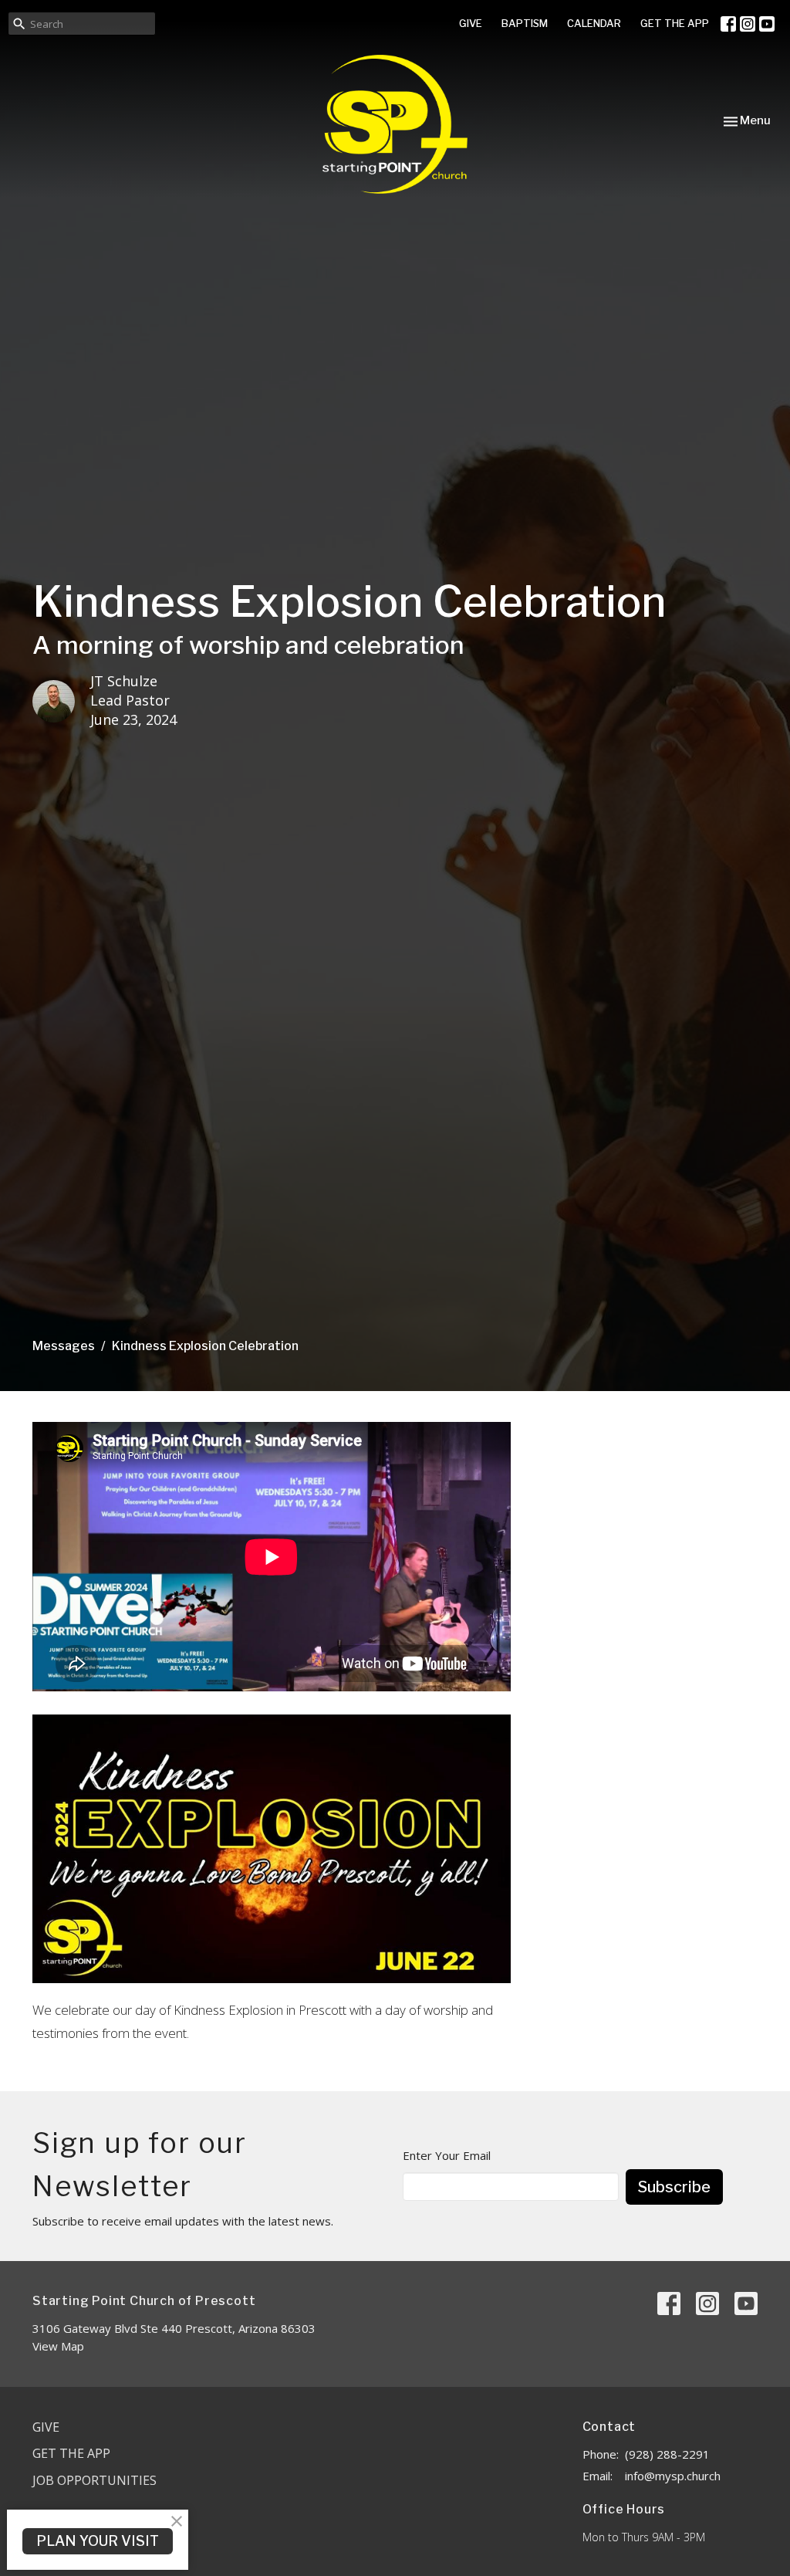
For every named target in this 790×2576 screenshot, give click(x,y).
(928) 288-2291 (667, 2454)
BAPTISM (525, 23)
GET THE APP (675, 23)
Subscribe (674, 2187)
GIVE (471, 23)
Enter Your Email (447, 2155)
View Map (58, 2346)
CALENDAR (594, 23)
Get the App (71, 2453)
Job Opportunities (95, 2480)
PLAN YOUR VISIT (98, 2541)
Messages (64, 1346)
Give (46, 2427)
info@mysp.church (673, 2476)
